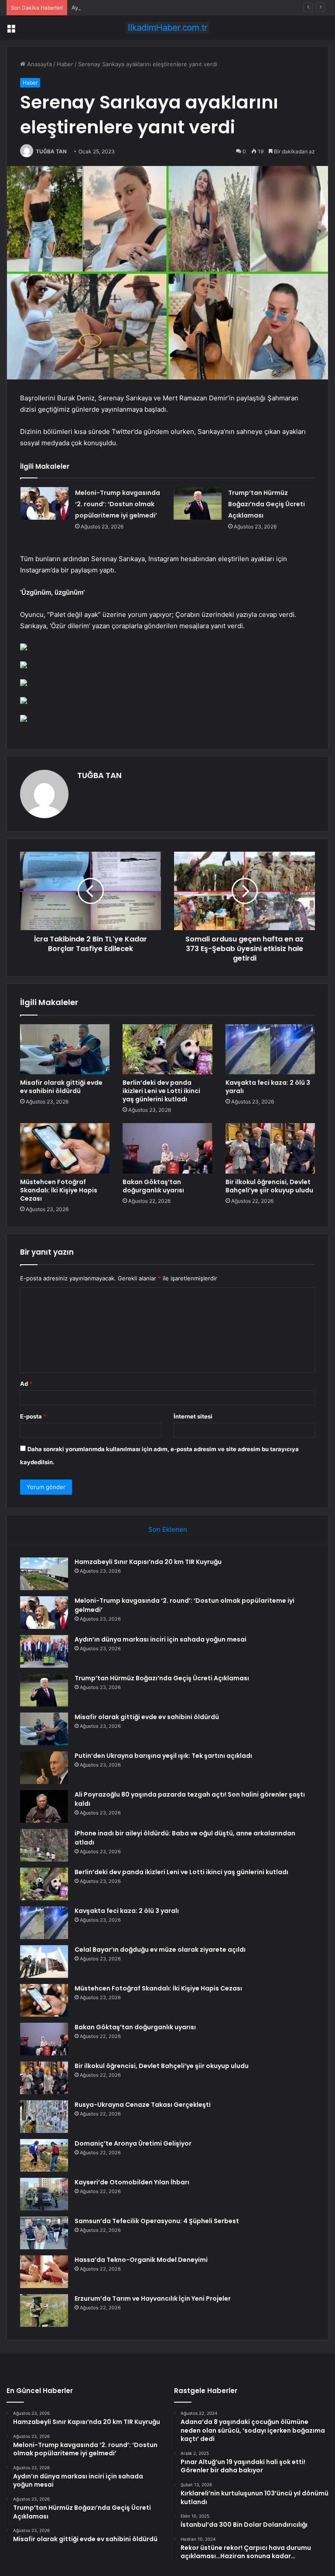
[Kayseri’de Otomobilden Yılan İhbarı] (44, 2194)
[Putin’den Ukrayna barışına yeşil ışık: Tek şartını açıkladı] (44, 1768)
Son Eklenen (168, 1529)
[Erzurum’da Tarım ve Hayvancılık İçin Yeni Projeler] (44, 2310)
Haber (65, 64)
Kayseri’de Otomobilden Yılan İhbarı (132, 2182)
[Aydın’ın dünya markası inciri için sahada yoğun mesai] (44, 1651)
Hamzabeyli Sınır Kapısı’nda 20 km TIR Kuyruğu (148, 1562)
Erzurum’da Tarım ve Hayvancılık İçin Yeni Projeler (153, 2298)
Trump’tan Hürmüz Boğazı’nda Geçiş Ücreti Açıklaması (267, 504)
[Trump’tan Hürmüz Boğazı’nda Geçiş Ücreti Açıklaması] (198, 503)
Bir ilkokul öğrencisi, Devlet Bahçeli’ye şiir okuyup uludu (269, 1186)
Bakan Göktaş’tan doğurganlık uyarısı (153, 1186)
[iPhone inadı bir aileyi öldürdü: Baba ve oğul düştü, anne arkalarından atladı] (44, 1845)
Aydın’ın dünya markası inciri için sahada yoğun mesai (143, 7)
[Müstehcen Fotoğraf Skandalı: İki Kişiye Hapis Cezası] (65, 1148)
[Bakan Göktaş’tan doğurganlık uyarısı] (167, 1148)
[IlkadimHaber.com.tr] (167, 28)
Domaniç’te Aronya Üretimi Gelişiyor (133, 2143)
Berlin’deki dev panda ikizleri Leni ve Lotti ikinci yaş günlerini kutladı (161, 1091)
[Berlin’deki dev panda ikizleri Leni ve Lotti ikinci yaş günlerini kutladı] (167, 1049)
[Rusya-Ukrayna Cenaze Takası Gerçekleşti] (44, 2117)
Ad (26, 1384)
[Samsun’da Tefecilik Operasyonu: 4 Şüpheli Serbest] (44, 2233)
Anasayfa (39, 64)
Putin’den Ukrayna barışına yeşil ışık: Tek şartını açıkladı (163, 1756)
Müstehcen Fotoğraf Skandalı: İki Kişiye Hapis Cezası (59, 1190)
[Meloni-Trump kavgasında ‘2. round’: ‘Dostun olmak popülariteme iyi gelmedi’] (44, 503)
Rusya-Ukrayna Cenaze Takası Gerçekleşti (143, 2105)
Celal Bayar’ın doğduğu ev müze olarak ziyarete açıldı (160, 1950)
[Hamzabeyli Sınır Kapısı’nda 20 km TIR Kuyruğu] (44, 1574)
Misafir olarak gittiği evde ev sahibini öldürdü (61, 1087)
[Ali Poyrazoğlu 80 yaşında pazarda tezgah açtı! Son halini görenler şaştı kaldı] (44, 1806)
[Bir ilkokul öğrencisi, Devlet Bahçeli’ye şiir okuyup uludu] (270, 1148)
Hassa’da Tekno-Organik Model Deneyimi (141, 2260)
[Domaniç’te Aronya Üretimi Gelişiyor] (44, 2155)
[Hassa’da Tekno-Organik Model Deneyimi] (44, 2272)
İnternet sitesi (193, 1416)
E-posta (33, 1416)
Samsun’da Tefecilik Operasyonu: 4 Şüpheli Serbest (157, 2221)
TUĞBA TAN (51, 151)
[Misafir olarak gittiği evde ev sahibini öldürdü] (65, 1049)
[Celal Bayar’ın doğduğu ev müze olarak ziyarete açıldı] (44, 1962)
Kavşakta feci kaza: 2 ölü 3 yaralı (268, 1087)
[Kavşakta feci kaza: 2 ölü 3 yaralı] (270, 1049)
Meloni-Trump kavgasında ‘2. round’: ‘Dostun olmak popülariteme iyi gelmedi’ (118, 504)
